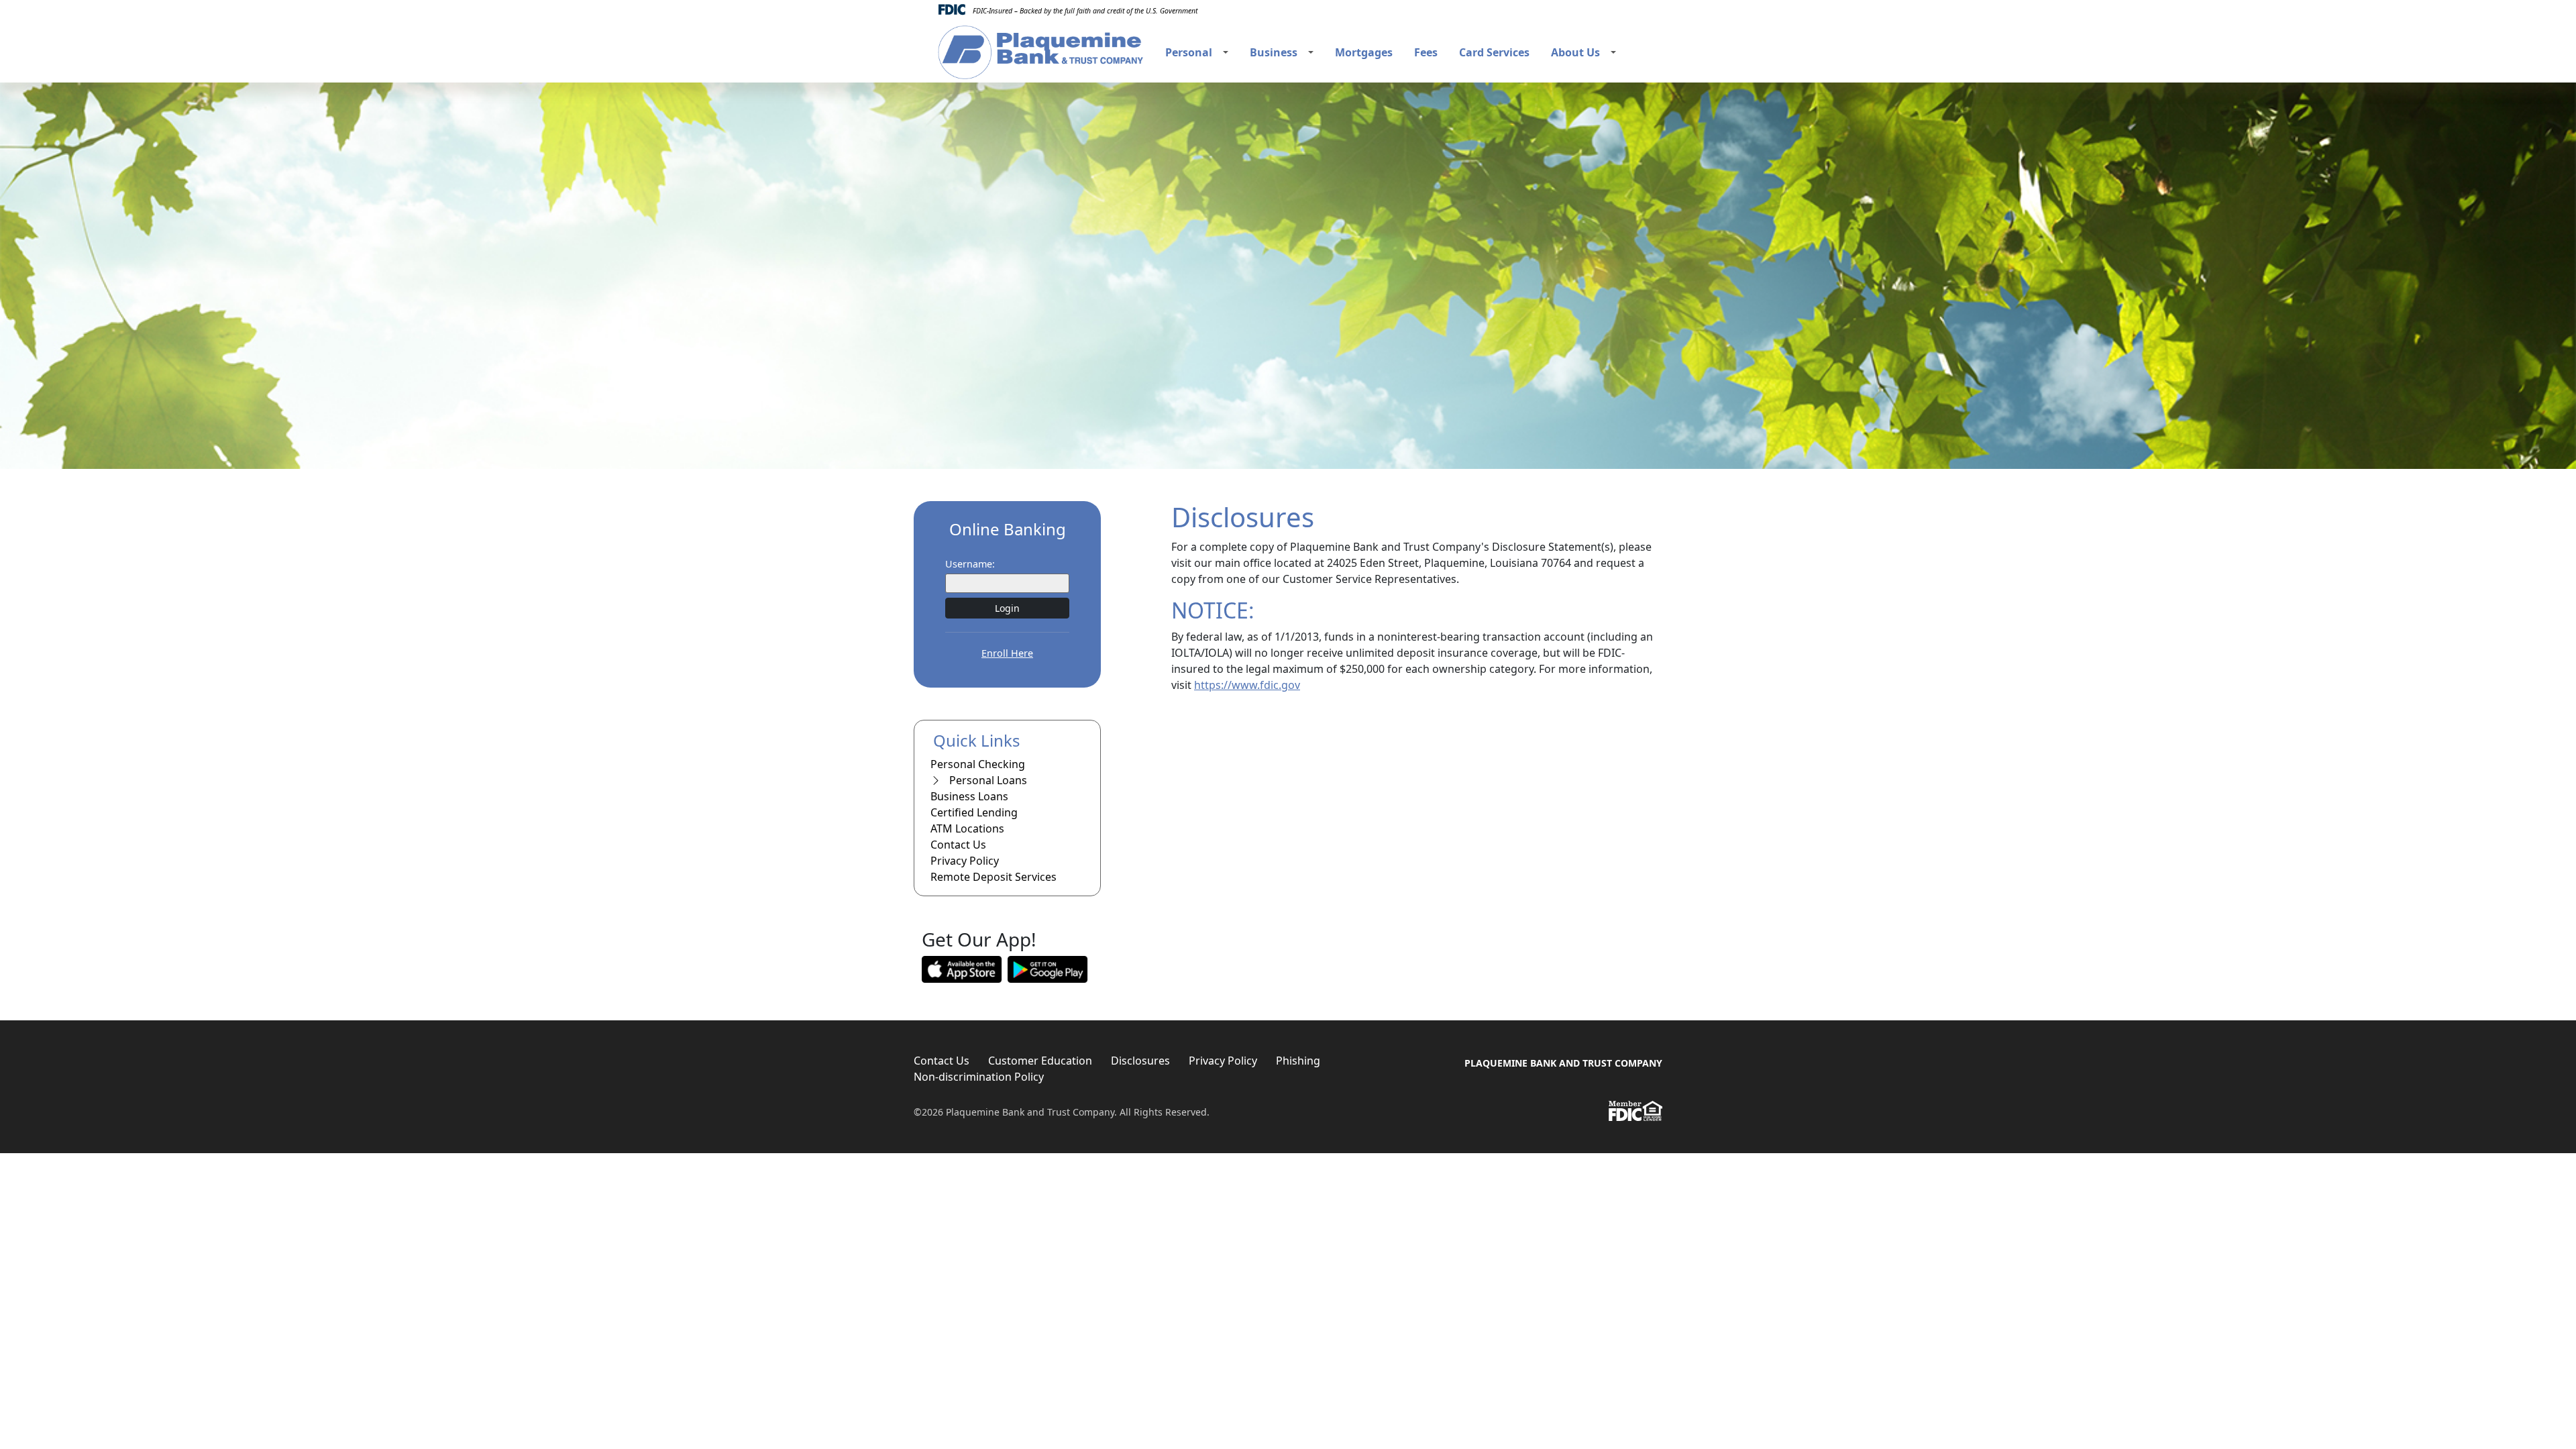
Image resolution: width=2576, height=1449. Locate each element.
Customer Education (1040, 1061)
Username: (970, 564)
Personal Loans (987, 780)
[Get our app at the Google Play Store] (1048, 968)
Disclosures (1140, 1061)
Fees (1426, 52)
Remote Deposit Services (994, 877)
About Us (1575, 52)
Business (1274, 52)
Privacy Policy (965, 861)
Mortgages (1364, 52)
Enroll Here (1007, 653)
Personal (1189, 52)
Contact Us (958, 845)
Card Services (1494, 52)
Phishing (1298, 1061)
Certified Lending (974, 812)
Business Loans (969, 796)
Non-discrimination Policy (979, 1077)
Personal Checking (978, 764)
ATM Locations (967, 828)
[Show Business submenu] (1311, 52)
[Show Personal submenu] (1226, 52)
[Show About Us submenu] (1613, 52)
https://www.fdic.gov (1247, 685)
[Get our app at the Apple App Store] (962, 968)
